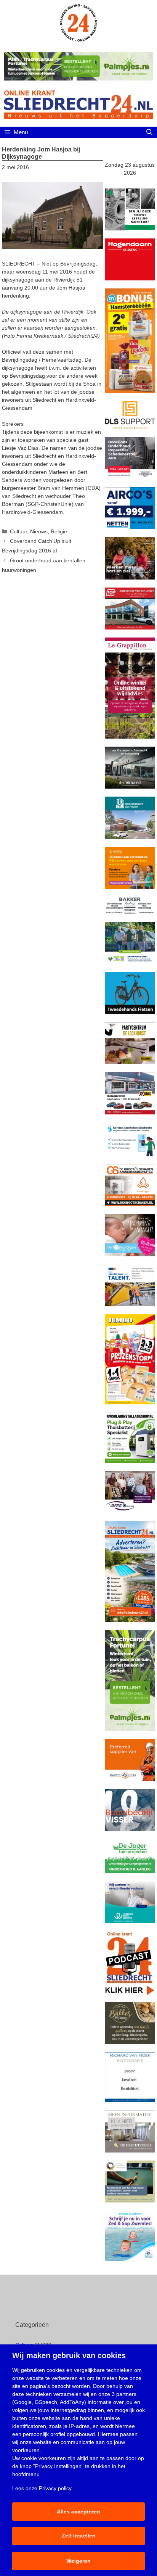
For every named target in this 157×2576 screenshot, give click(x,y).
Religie (59, 531)
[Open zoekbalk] (149, 132)
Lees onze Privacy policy (42, 2488)
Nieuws (39, 531)
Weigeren (78, 2561)
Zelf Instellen (79, 2536)
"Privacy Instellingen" (58, 2466)
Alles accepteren (78, 2512)
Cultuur (18, 531)
